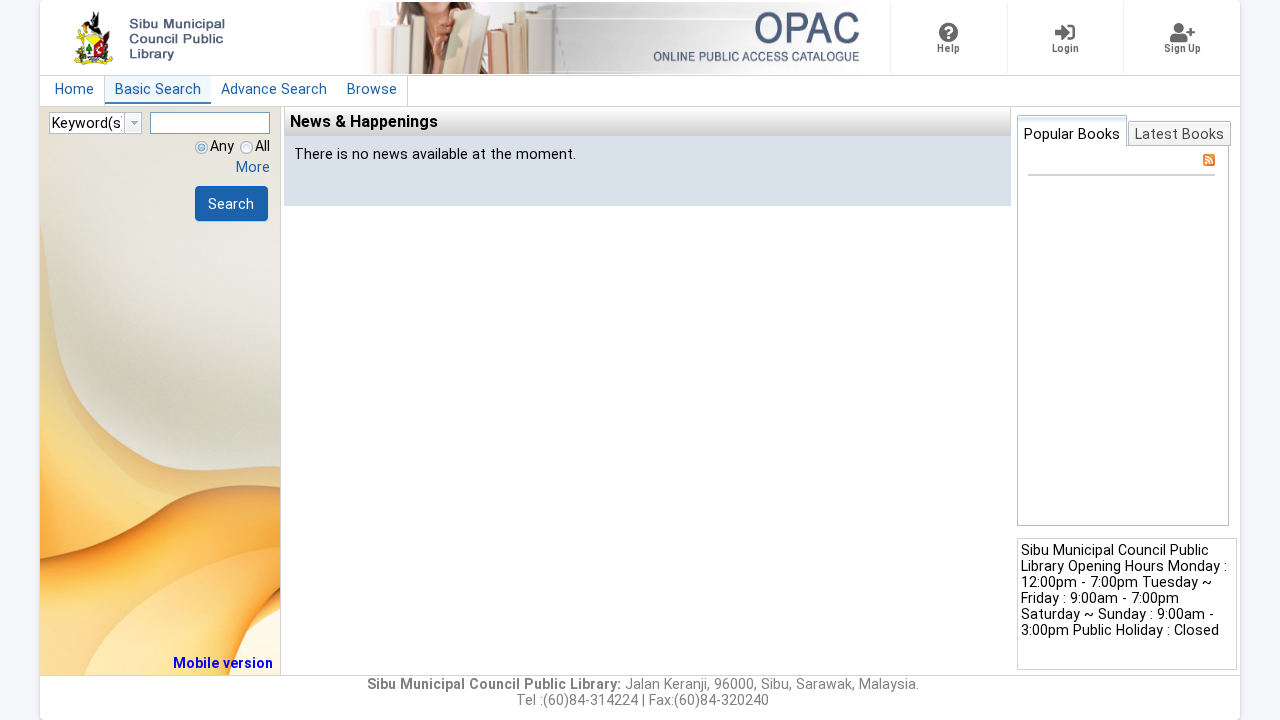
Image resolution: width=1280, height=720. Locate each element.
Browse (372, 89)
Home (74, 89)
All (262, 146)
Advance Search (274, 89)
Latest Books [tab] (1179, 134)
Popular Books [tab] (1072, 134)
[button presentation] (133, 123)
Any (222, 146)
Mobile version (223, 663)
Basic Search (158, 89)
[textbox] (87, 123)
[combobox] (95, 123)
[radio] (201, 148)
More (253, 167)
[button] (231, 203)
